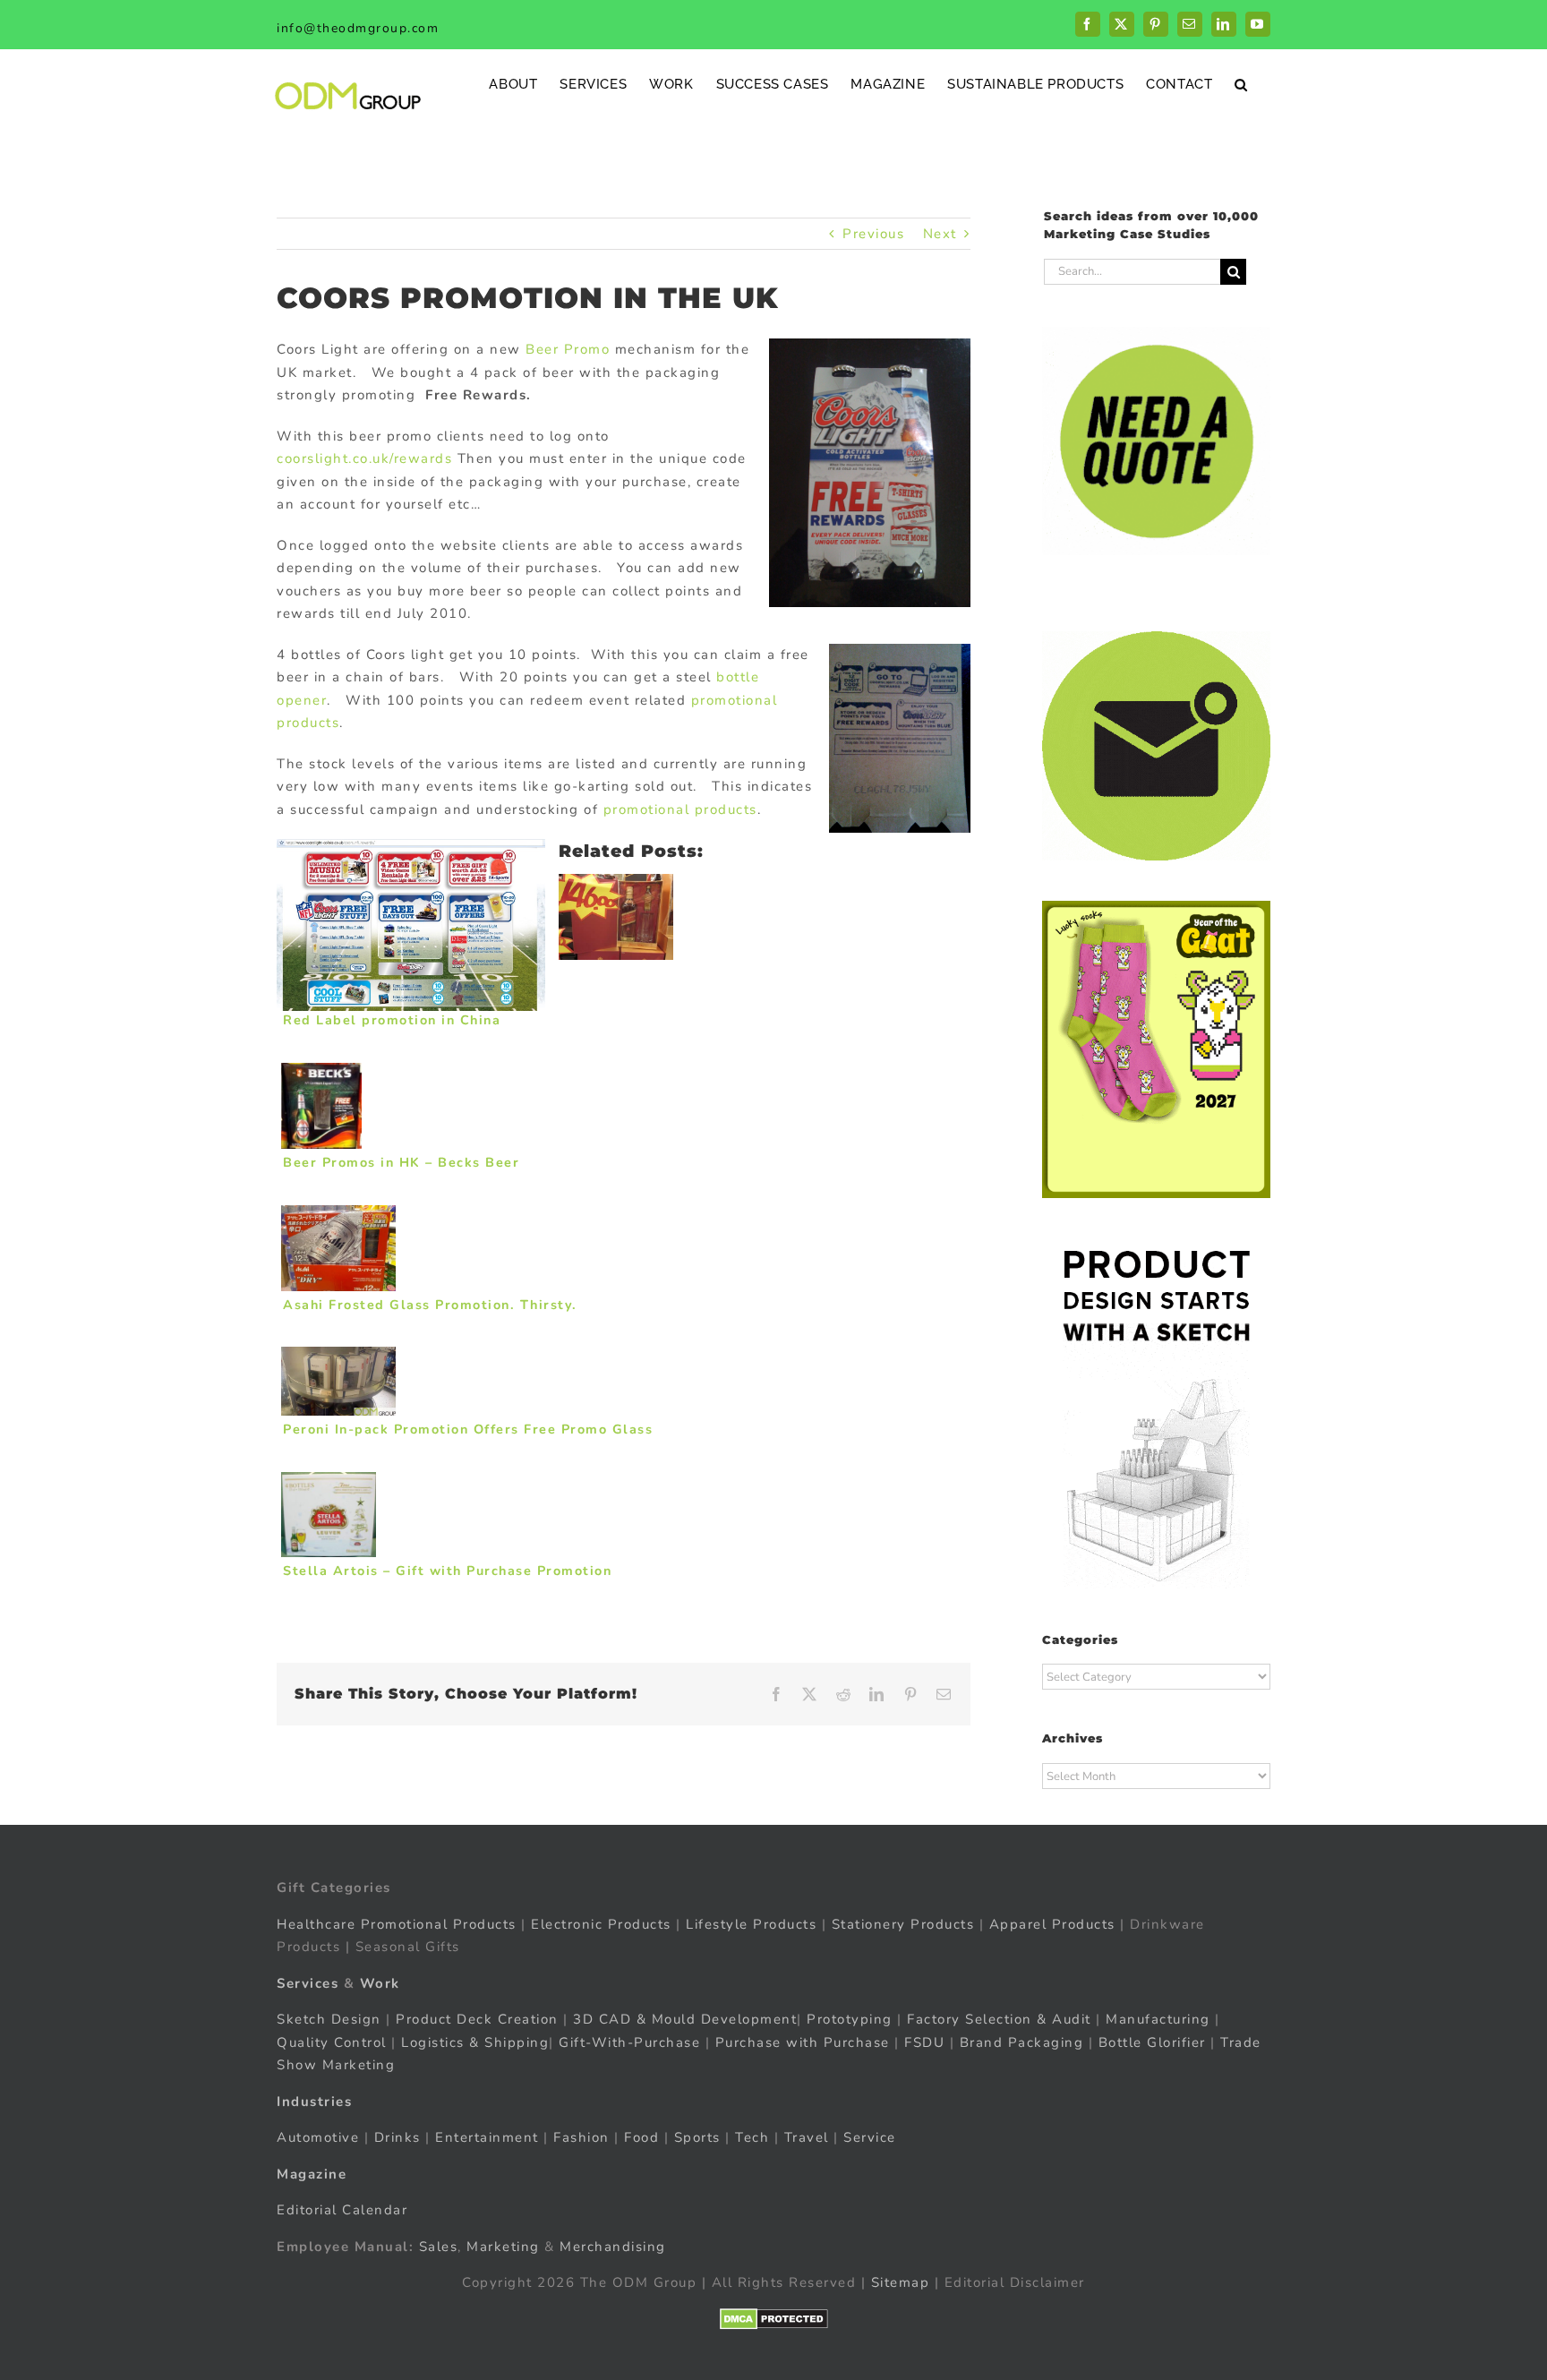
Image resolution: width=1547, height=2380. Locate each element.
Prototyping (850, 2019)
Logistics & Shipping (475, 2042)
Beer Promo (570, 349)
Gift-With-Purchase (629, 2042)
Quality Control (332, 2042)
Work (380, 1983)
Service (872, 2137)
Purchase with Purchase (803, 2042)
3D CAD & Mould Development (685, 2019)
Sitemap (901, 2282)
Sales (439, 2247)
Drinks (397, 2137)
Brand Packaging (1022, 2042)
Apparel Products (1052, 1924)
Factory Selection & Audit (999, 2019)
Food (641, 2137)
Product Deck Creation (477, 2019)
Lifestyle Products (751, 1924)
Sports (697, 2137)
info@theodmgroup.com (358, 28)
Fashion (581, 2137)
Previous (873, 234)
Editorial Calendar (342, 2210)
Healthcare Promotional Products (397, 1924)
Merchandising (613, 2247)
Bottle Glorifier (1150, 2042)
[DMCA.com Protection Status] (774, 2319)
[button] (1241, 84)
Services (308, 1983)
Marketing (503, 2247)
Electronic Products (601, 1924)
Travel (807, 2137)
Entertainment (487, 2137)
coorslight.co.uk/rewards (364, 458)
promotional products (680, 809)
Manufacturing (1158, 2019)
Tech (752, 2137)
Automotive (318, 2137)
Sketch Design (329, 2019)
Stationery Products (903, 1924)
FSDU (924, 2042)
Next (940, 234)
